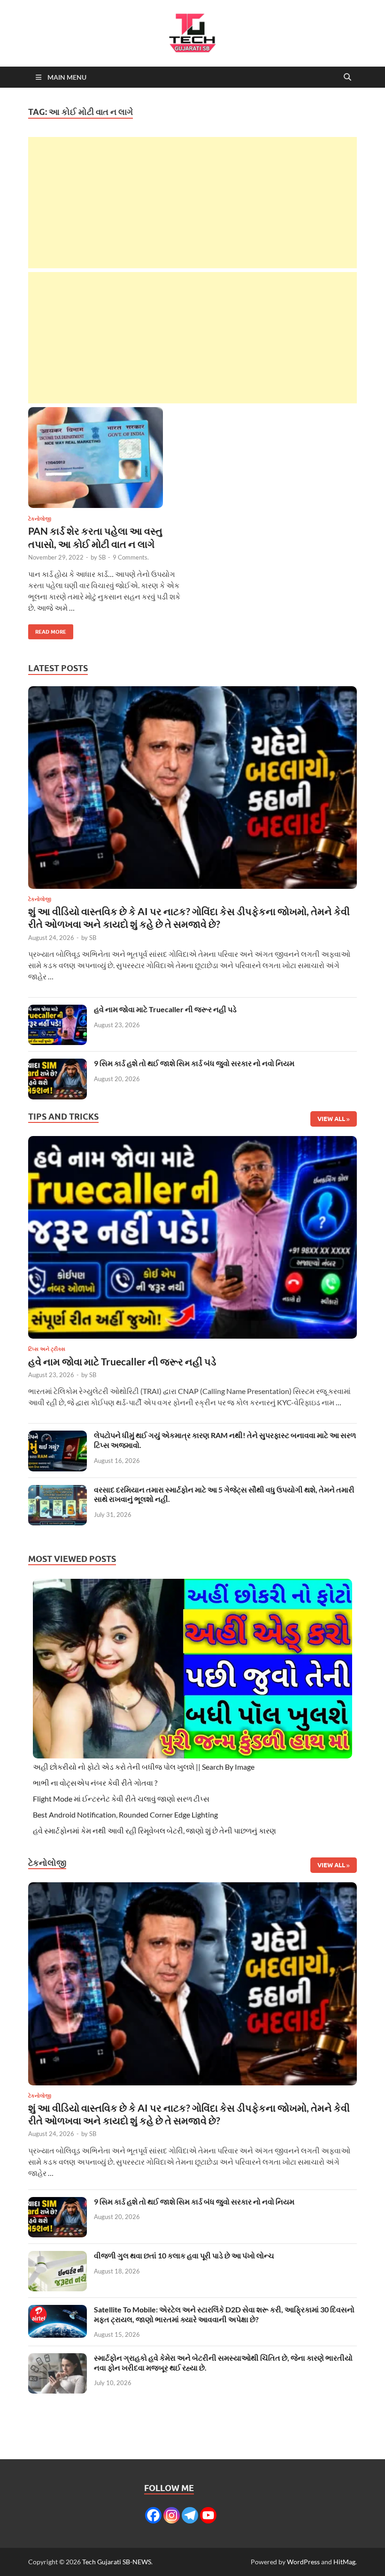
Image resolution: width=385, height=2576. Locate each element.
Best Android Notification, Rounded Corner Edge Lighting (125, 1815)
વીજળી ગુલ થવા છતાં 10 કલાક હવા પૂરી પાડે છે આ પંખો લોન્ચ (184, 2255)
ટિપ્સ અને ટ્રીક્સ (47, 1349)
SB (102, 557)
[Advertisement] (192, 203)
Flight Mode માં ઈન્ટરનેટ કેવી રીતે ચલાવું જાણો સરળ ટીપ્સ (121, 1799)
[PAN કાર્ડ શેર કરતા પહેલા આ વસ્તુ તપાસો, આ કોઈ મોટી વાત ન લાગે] (106, 458)
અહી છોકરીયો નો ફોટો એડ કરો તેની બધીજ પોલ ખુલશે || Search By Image (144, 1767)
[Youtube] (208, 2515)
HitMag (344, 2562)
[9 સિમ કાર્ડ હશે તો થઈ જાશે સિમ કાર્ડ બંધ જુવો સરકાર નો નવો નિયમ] (58, 1064)
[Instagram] (172, 2515)
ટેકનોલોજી (40, 519)
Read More (47, 630)
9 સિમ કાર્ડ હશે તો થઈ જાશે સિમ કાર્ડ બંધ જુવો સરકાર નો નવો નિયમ (194, 1063)
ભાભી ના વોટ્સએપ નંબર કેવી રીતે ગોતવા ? (95, 1783)
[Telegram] (190, 2515)
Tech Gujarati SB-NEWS (117, 2562)
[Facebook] (153, 2515)
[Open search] (347, 77)
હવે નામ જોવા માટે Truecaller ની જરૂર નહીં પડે (165, 1009)
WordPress (303, 2562)
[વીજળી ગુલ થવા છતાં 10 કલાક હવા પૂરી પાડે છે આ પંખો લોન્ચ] (58, 2256)
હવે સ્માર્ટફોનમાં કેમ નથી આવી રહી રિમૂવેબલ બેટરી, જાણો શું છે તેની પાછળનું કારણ (154, 1830)
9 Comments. (131, 557)
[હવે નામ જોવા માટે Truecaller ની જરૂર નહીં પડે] (58, 1010)
